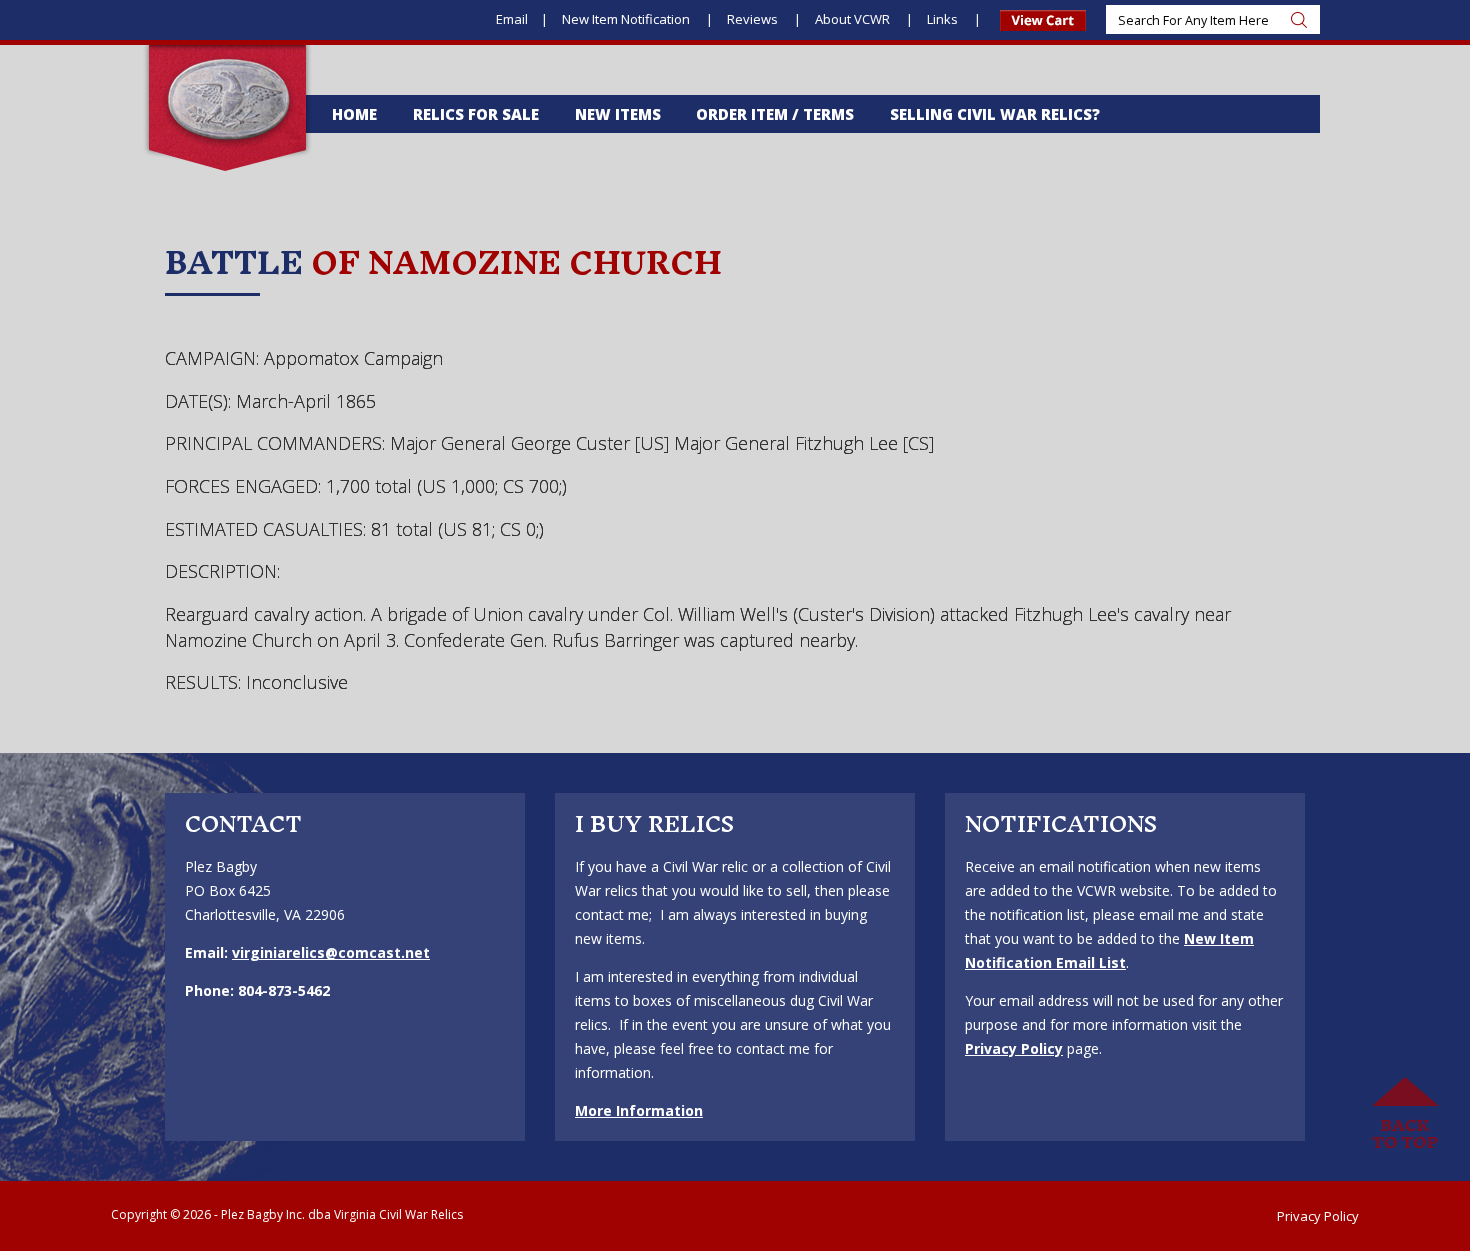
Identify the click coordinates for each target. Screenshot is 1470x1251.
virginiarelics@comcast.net (331, 952)
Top (1405, 1114)
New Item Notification (627, 19)
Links (944, 19)
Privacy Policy (1014, 1048)
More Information (639, 1110)
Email (512, 19)
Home (354, 114)
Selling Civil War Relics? (995, 114)
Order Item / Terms (775, 114)
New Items (618, 114)
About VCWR (854, 19)
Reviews (754, 19)
